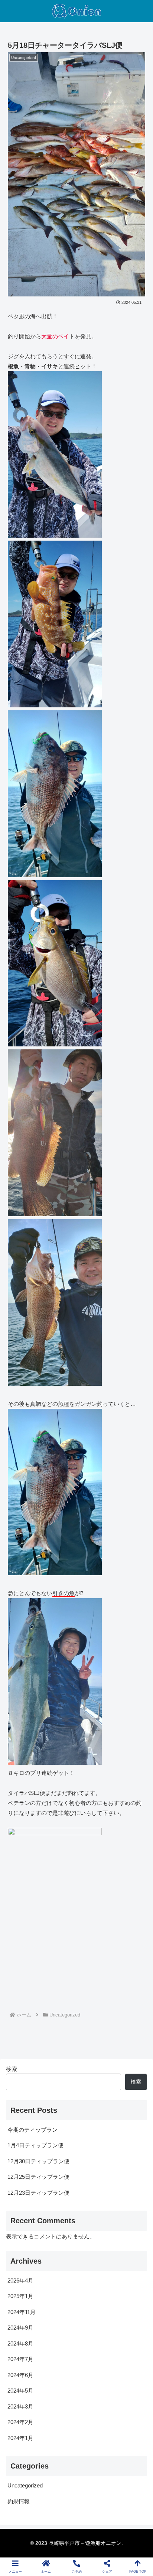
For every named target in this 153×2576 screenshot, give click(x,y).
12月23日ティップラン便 (38, 2193)
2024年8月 (20, 2343)
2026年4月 (20, 2280)
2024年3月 (20, 2406)
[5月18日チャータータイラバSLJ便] (94, 1738)
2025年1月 (20, 2296)
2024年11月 (22, 2312)
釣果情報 (19, 2501)
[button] (128, 1758)
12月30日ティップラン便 (38, 2161)
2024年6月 (20, 2375)
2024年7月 (20, 2359)
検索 (12, 2069)
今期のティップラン (32, 2130)
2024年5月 (20, 2391)
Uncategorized (25, 2485)
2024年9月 (20, 2328)
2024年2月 (20, 2422)
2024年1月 (20, 2438)
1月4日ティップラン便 (35, 2145)
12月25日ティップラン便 (38, 2177)
